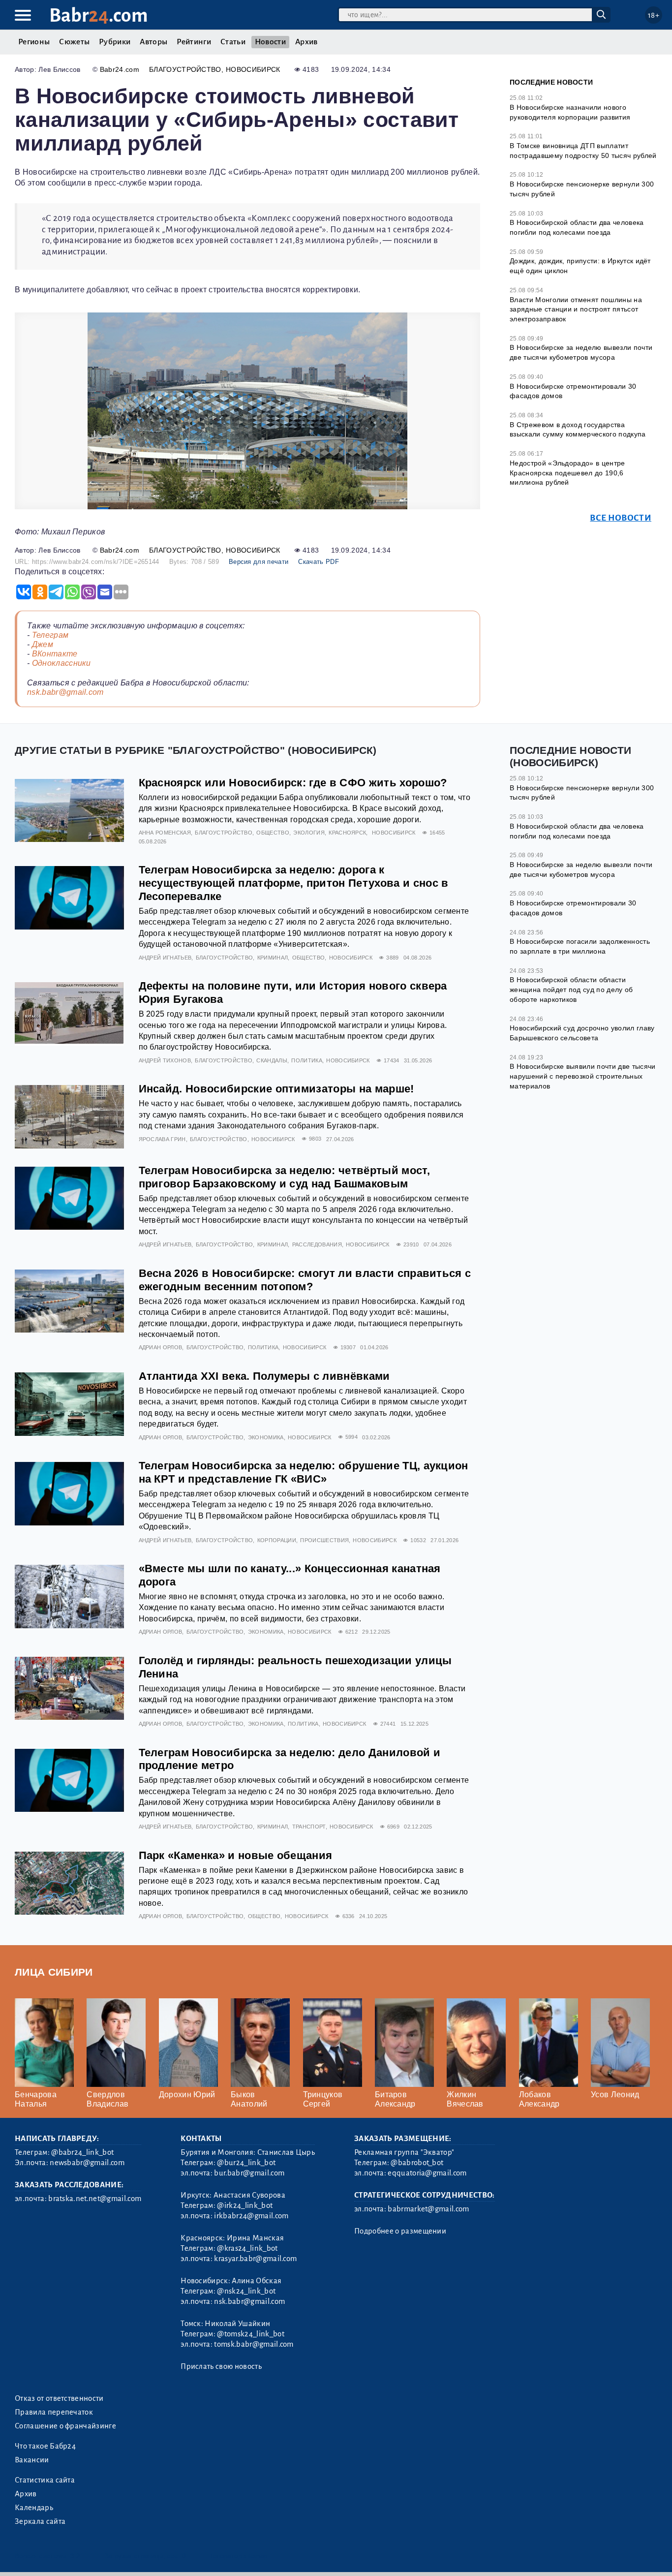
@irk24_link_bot (245, 2205)
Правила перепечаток (54, 2412)
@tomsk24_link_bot (250, 2334)
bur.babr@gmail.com (249, 2173)
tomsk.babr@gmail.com (254, 2344)
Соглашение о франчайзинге (65, 2426)
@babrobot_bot (417, 2163)
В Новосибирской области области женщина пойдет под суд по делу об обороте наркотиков (571, 989)
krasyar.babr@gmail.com (255, 2259)
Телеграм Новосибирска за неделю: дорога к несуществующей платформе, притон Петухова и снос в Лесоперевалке (294, 883)
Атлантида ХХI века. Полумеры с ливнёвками (264, 1376)
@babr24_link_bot (82, 2152)
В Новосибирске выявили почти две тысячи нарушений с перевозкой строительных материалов (582, 1076)
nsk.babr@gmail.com (65, 692)
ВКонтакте (55, 654)
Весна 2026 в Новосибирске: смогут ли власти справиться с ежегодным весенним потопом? (305, 1280)
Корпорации (277, 1540)
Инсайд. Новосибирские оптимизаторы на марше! (276, 1089)
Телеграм (50, 635)
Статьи (233, 42)
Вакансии (32, 2460)
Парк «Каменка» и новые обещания (236, 1855)
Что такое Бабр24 (45, 2446)
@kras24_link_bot (247, 2248)
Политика (307, 1060)
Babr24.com (120, 69)
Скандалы (272, 1060)
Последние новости (551, 82)
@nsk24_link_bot (246, 2291)
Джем (43, 644)
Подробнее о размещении (400, 2231)
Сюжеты (74, 42)
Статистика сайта (45, 2480)
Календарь (34, 2508)
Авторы (153, 42)
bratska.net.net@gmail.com (95, 2199)
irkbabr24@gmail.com (251, 2216)
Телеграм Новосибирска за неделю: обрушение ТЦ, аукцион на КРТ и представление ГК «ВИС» (304, 1472)
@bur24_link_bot (246, 2163)
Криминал (273, 958)
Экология (309, 833)
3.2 (75, 2556)
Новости (270, 42)
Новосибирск (253, 69)
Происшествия (324, 1540)
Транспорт (309, 1827)
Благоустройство (185, 69)
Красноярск (347, 833)
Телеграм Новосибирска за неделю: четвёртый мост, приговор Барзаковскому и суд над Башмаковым (284, 1177)
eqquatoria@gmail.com (427, 2173)
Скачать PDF (319, 562)
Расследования (317, 1244)
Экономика (266, 1437)
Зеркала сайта (40, 2521)
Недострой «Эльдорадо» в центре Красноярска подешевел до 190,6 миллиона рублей (567, 473)
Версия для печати (259, 562)
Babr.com (99, 16)
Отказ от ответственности (59, 2398)
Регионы (34, 42)
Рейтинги (194, 42)
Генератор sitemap (239, 2556)
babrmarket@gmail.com (428, 2209)
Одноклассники (61, 663)
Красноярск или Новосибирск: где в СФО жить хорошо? (293, 783)
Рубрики (115, 42)
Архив (306, 42)
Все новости (621, 518)
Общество (273, 833)
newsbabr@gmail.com (87, 2163)
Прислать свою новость (221, 2366)
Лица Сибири (54, 1972)
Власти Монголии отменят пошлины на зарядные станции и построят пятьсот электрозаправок (576, 309)
